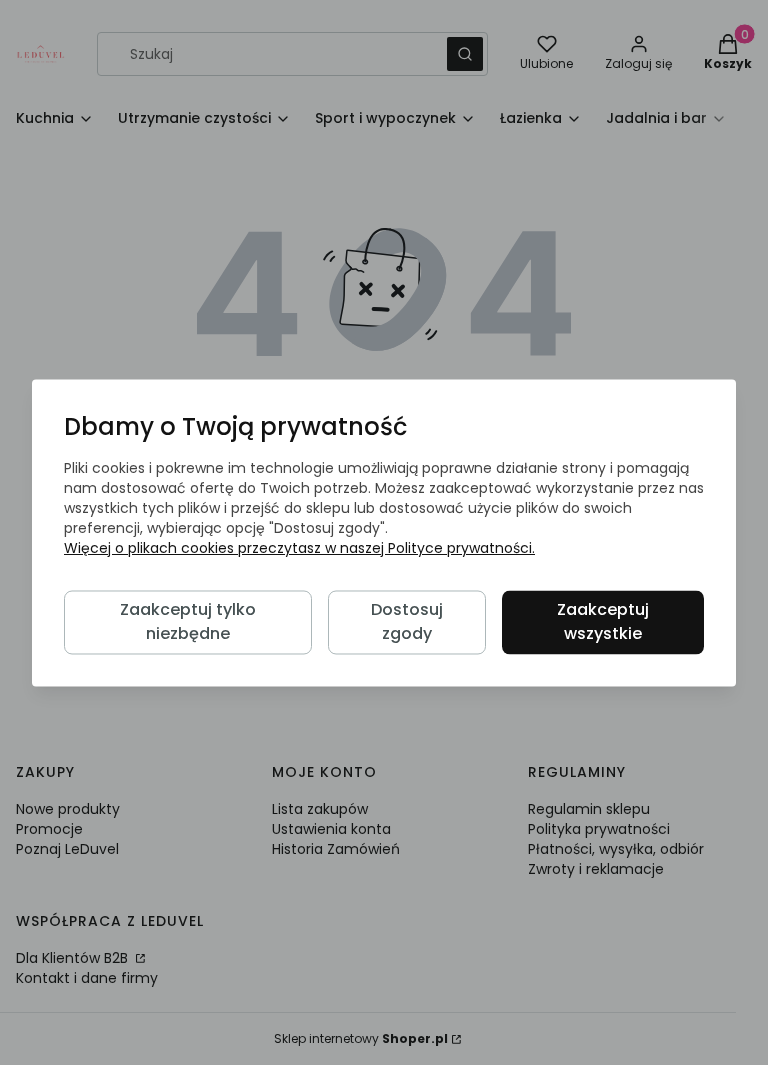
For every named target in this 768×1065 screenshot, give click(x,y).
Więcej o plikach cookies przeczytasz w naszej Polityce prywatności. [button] (299, 548)
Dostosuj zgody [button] (407, 621)
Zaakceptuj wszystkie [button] (603, 621)
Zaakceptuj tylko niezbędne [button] (188, 621)
